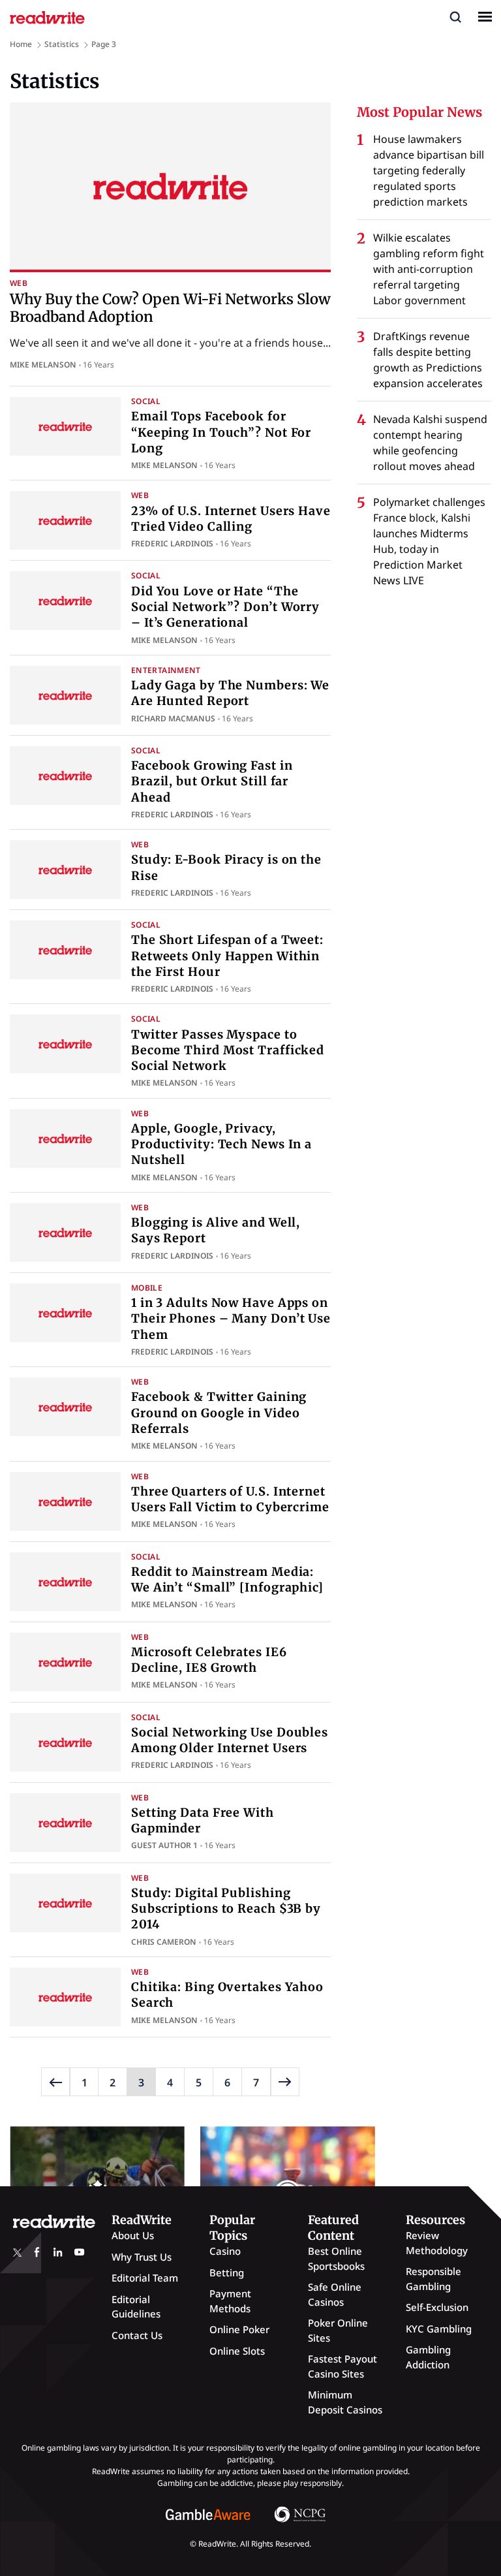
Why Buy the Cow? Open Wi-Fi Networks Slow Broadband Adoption (170, 307)
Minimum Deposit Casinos (345, 2402)
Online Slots (237, 2351)
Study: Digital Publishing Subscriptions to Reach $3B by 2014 (226, 1909)
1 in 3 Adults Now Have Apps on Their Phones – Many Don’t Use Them (231, 1319)
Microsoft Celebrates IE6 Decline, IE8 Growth (209, 1660)
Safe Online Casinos (335, 2294)
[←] (55, 2082)
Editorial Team (145, 2278)
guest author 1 (164, 1845)
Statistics (62, 44)
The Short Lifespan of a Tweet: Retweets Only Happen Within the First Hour (227, 956)
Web (19, 283)
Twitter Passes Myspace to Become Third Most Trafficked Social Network (228, 1050)
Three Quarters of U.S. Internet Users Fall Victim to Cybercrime (230, 1499)
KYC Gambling (439, 2329)
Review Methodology (437, 2243)
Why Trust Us (142, 2257)
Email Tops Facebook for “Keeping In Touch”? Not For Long (221, 432)
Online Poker (239, 2329)
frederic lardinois (172, 543)
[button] (455, 16)
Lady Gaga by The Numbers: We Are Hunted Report (230, 693)
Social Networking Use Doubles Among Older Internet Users (230, 1740)
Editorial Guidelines (136, 2307)
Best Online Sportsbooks (336, 2258)
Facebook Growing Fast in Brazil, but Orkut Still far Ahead (212, 781)
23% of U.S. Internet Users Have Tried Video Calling (231, 519)
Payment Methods (230, 2301)
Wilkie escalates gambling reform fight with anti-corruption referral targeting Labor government (429, 269)
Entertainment (166, 670)
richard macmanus (173, 718)
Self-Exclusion (437, 2307)
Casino (225, 2251)
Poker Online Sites (338, 2330)
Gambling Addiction (428, 2357)
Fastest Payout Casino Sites (342, 2366)
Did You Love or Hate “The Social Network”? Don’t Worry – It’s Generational (225, 607)
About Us (133, 2235)
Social (146, 401)
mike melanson (43, 365)
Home (21, 44)
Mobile (147, 1288)
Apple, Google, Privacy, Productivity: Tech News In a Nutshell (221, 1144)
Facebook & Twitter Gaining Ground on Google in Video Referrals (219, 1413)
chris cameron (164, 1942)
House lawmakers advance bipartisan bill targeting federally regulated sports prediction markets (429, 170)
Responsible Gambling (433, 2279)
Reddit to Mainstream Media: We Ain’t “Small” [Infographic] (227, 1579)
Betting (227, 2272)
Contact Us (137, 2335)
